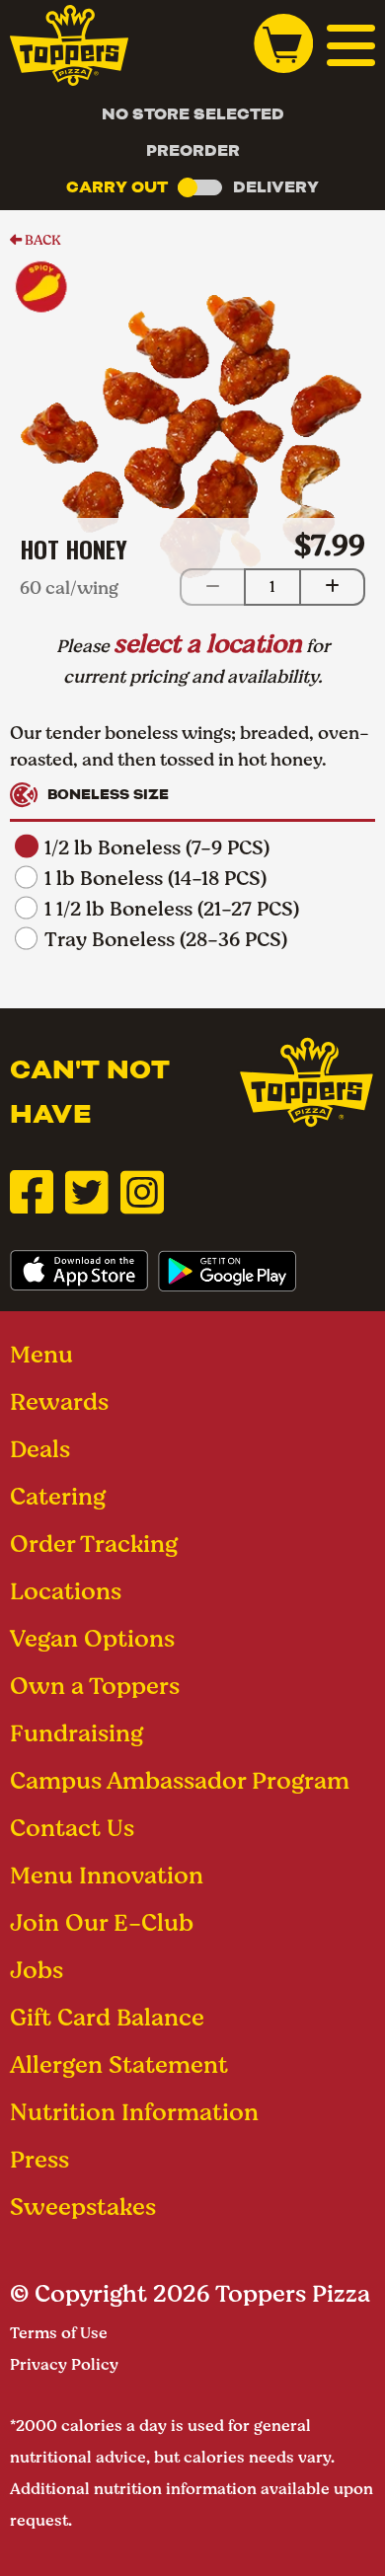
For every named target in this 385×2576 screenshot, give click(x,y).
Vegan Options (92, 1638)
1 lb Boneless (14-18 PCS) (155, 879)
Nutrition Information (134, 2112)
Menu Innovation (107, 1875)
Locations (66, 1591)
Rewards (59, 1401)
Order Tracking (94, 1544)
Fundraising (77, 1733)
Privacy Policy (64, 2364)
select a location (208, 643)
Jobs (37, 1970)
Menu (41, 1354)
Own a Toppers (95, 1686)
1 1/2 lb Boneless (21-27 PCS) (172, 909)
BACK (41, 240)
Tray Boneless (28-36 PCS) (166, 940)
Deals (40, 1449)
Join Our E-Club (102, 1922)
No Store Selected (193, 114)
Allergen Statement (119, 2064)
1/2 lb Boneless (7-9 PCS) (157, 848)
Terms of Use (59, 2333)
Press (39, 2159)
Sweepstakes (83, 2207)
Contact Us (72, 1828)
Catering (58, 1496)
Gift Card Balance (107, 2017)
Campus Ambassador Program (180, 1780)
